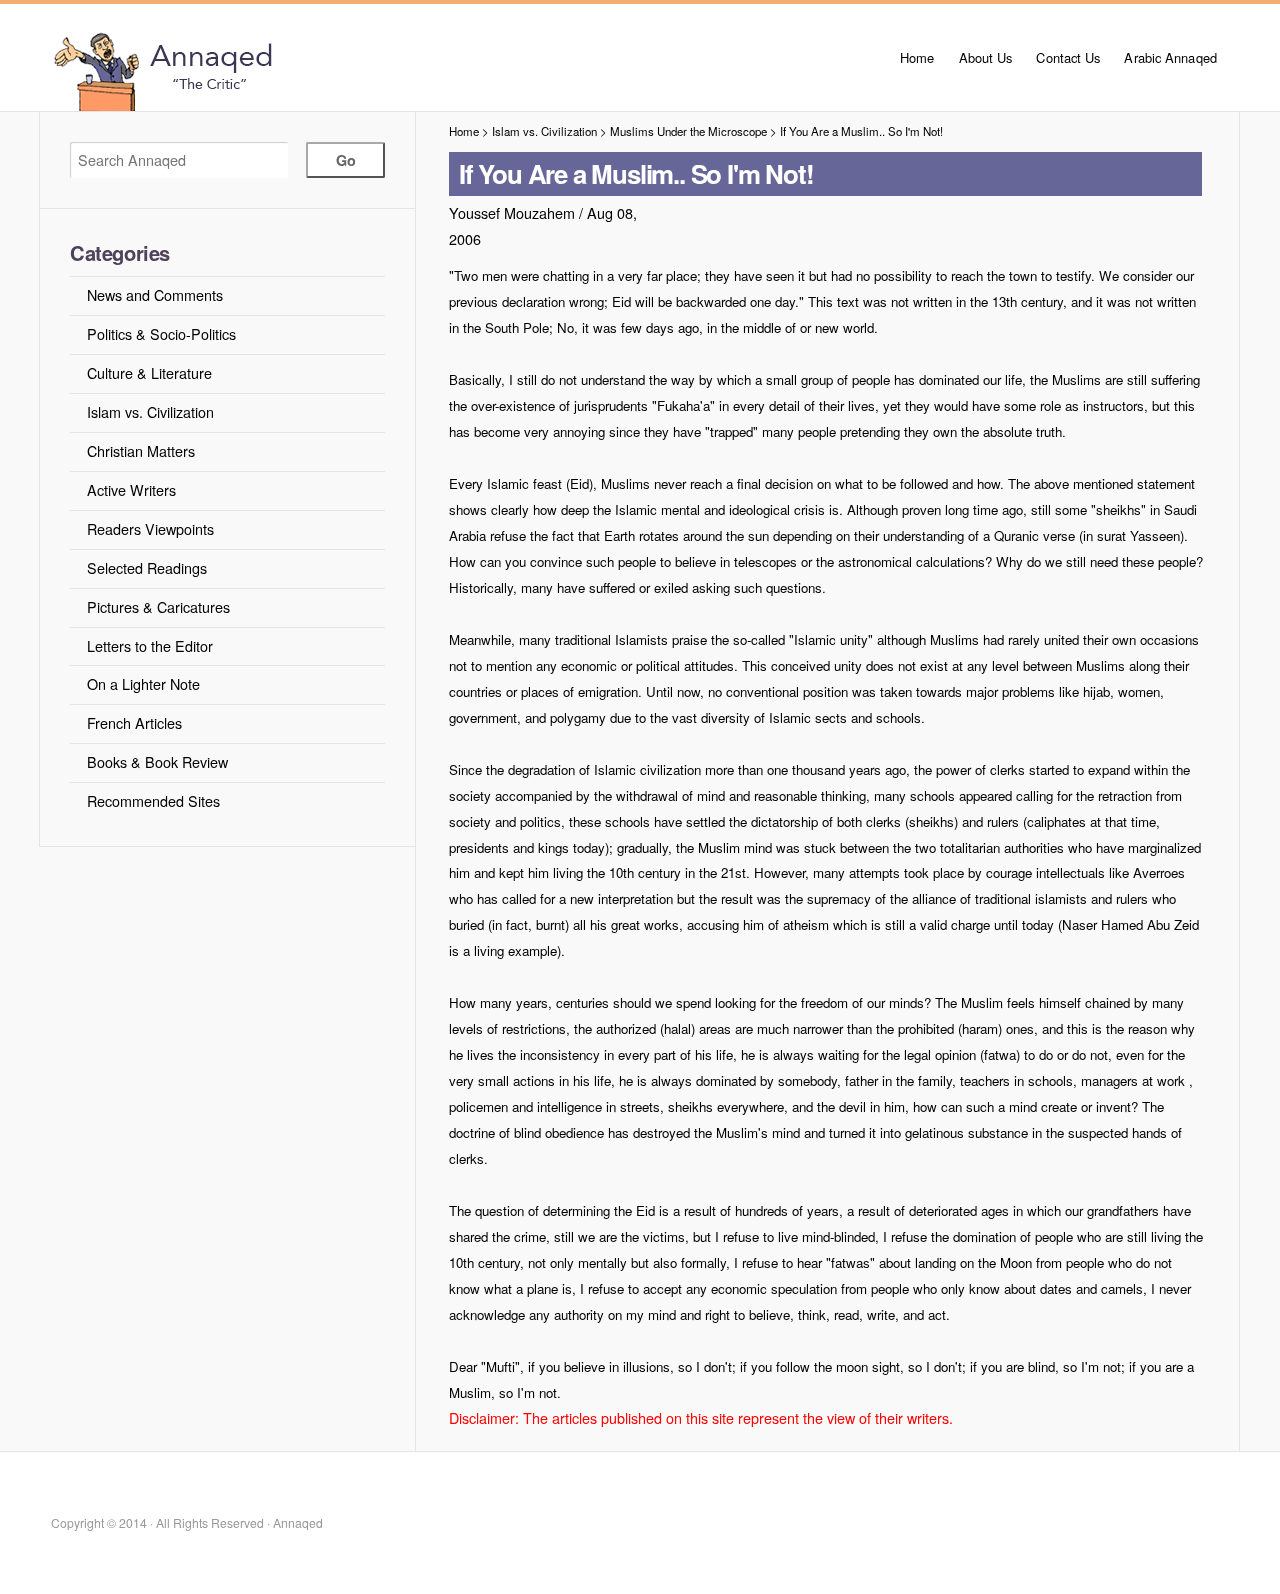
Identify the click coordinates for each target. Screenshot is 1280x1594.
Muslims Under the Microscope (688, 131)
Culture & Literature (149, 372)
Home (917, 57)
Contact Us (1068, 57)
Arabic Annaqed (1170, 57)
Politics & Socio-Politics (161, 333)
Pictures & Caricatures (158, 606)
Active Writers (131, 489)
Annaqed (272, 70)
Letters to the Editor (150, 645)
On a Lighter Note (143, 683)
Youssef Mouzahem (512, 212)
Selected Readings (147, 567)
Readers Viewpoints (150, 528)
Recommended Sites (153, 800)
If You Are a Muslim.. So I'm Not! (861, 131)
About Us (986, 57)
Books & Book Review (157, 761)
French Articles (134, 722)
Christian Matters (141, 450)
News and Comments (155, 294)
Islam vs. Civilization (150, 411)
